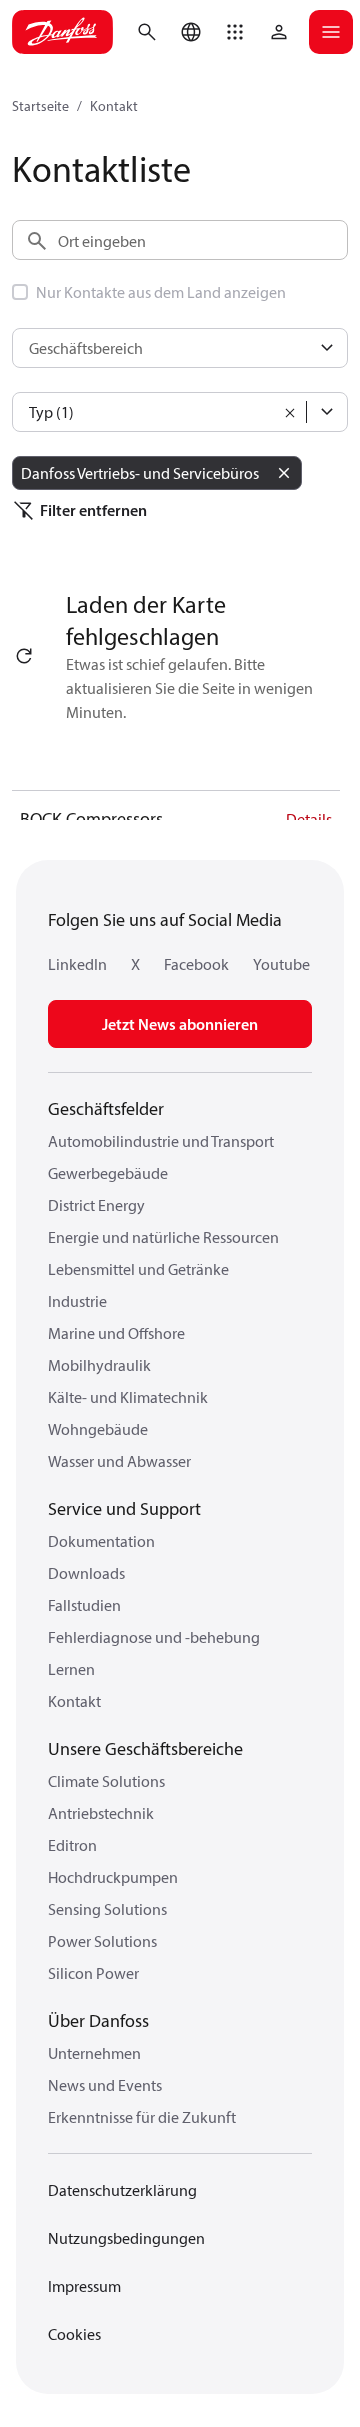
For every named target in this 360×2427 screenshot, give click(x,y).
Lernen (71, 1669)
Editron (72, 1845)
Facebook (196, 964)
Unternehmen (94, 2053)
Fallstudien (84, 1605)
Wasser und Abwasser (119, 1461)
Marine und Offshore (116, 1333)
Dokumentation (101, 1541)
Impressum (84, 2286)
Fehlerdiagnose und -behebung (154, 1637)
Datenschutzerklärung (122, 2190)
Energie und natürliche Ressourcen (163, 1237)
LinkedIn (77, 964)
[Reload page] (24, 656)
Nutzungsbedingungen (126, 2238)
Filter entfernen (93, 510)
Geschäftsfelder (106, 1108)
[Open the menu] (331, 32)
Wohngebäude (98, 1429)
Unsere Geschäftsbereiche (145, 1748)
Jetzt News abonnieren (180, 1024)
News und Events (105, 2085)
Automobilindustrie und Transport (161, 1141)
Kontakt (114, 106)
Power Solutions (102, 1941)
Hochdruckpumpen (113, 1877)
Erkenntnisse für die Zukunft (142, 2117)
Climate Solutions (106, 1781)
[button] (235, 32)
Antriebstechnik (101, 1813)
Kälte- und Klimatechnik (128, 1397)
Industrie (77, 1301)
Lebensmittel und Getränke (138, 1269)
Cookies (74, 2334)
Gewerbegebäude (108, 1173)
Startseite (40, 106)
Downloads (86, 1573)
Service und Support (124, 1508)
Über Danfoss (98, 2020)
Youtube (281, 964)
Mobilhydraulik (99, 1365)
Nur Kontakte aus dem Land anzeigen (161, 292)
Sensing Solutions (107, 1909)
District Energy (96, 1205)
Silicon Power (93, 1973)
